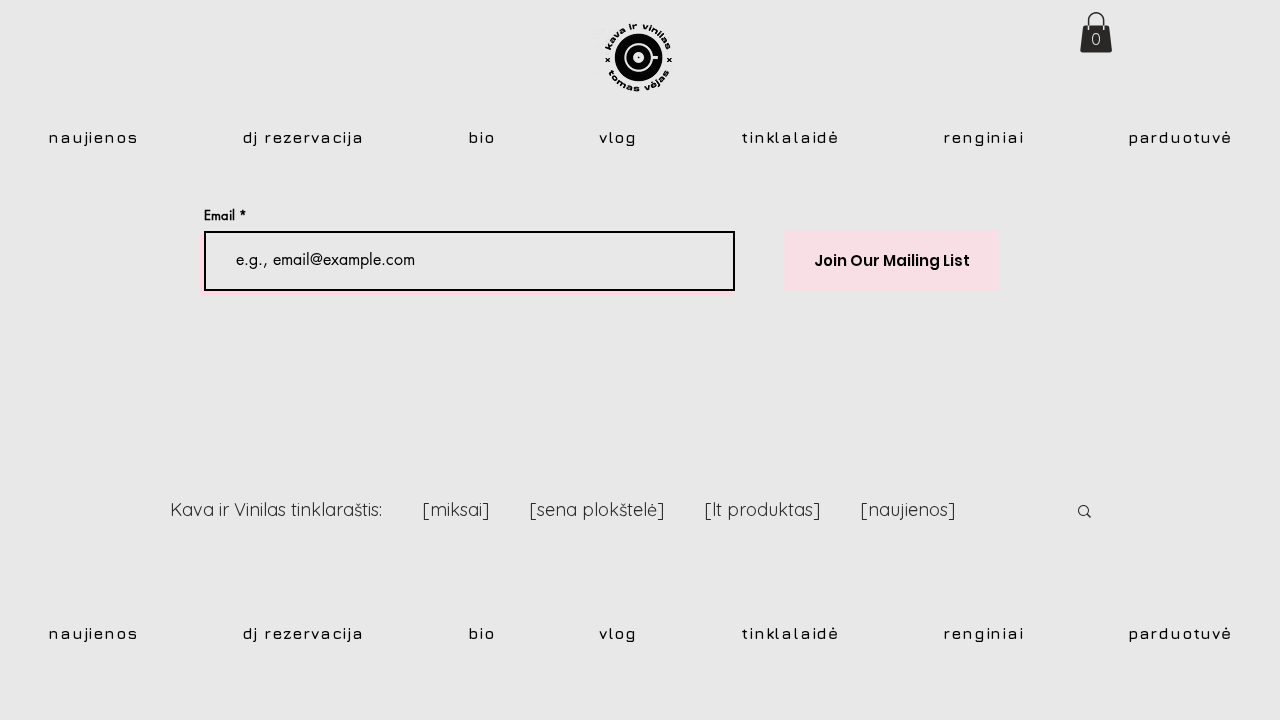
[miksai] (455, 509)
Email (219, 215)
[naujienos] (907, 509)
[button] (1096, 32)
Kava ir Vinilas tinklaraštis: (276, 509)
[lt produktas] (762, 509)
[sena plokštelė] (596, 509)
